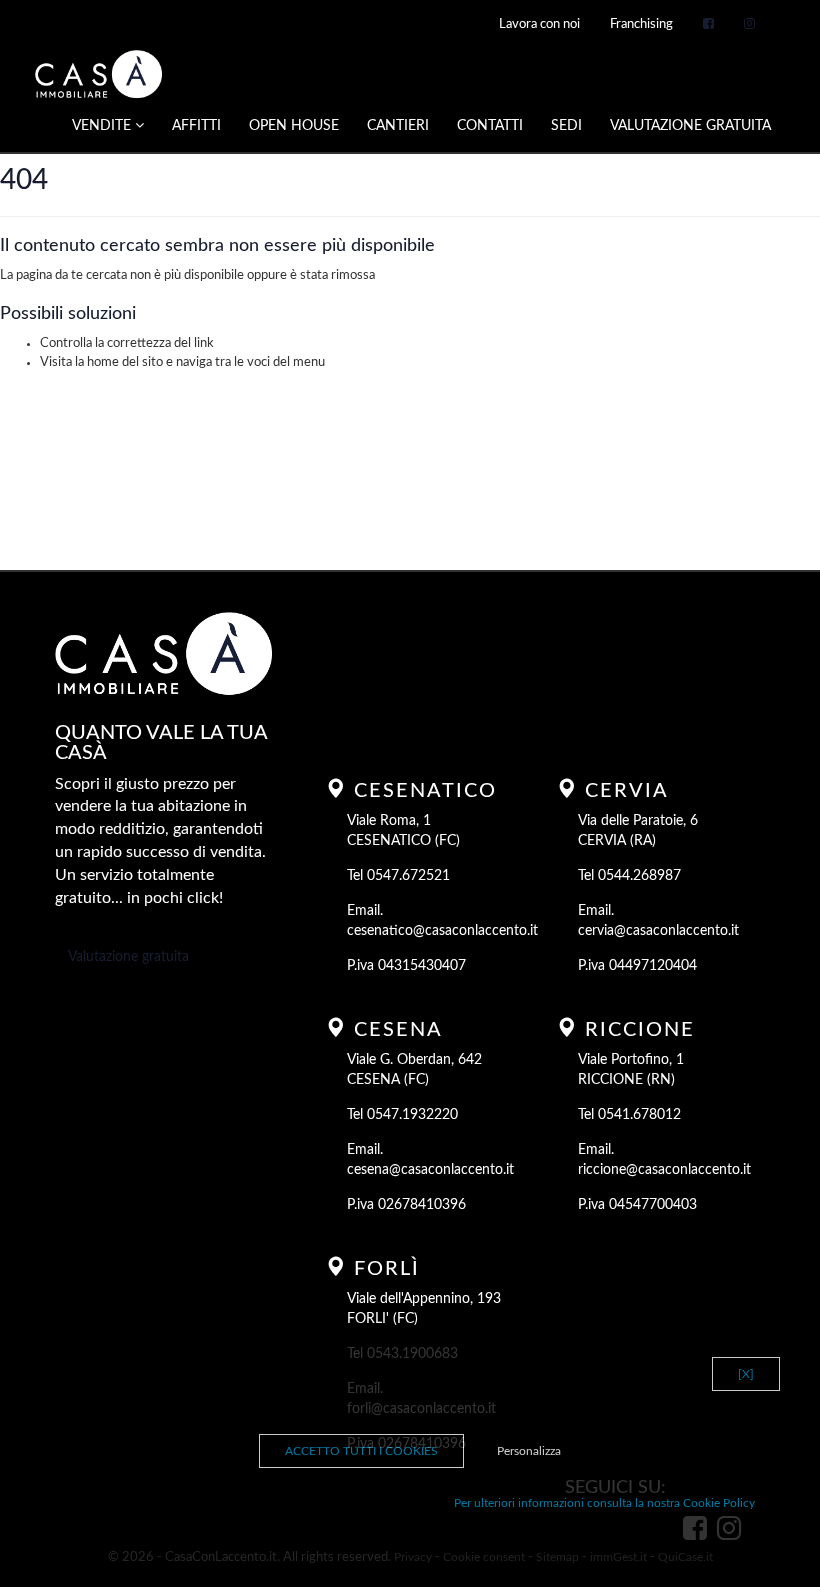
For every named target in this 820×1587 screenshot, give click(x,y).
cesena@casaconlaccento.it (430, 1170)
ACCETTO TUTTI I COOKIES (361, 1451)
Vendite (103, 126)
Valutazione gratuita (128, 957)
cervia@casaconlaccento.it (658, 931)
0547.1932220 (412, 1115)
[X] (746, 1374)
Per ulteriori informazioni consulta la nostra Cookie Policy (604, 1503)
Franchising (641, 24)
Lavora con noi (539, 24)
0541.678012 (639, 1115)
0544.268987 (639, 876)
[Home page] (98, 75)
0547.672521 (408, 876)
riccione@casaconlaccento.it (664, 1170)
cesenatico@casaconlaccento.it (442, 931)
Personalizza (529, 1451)
